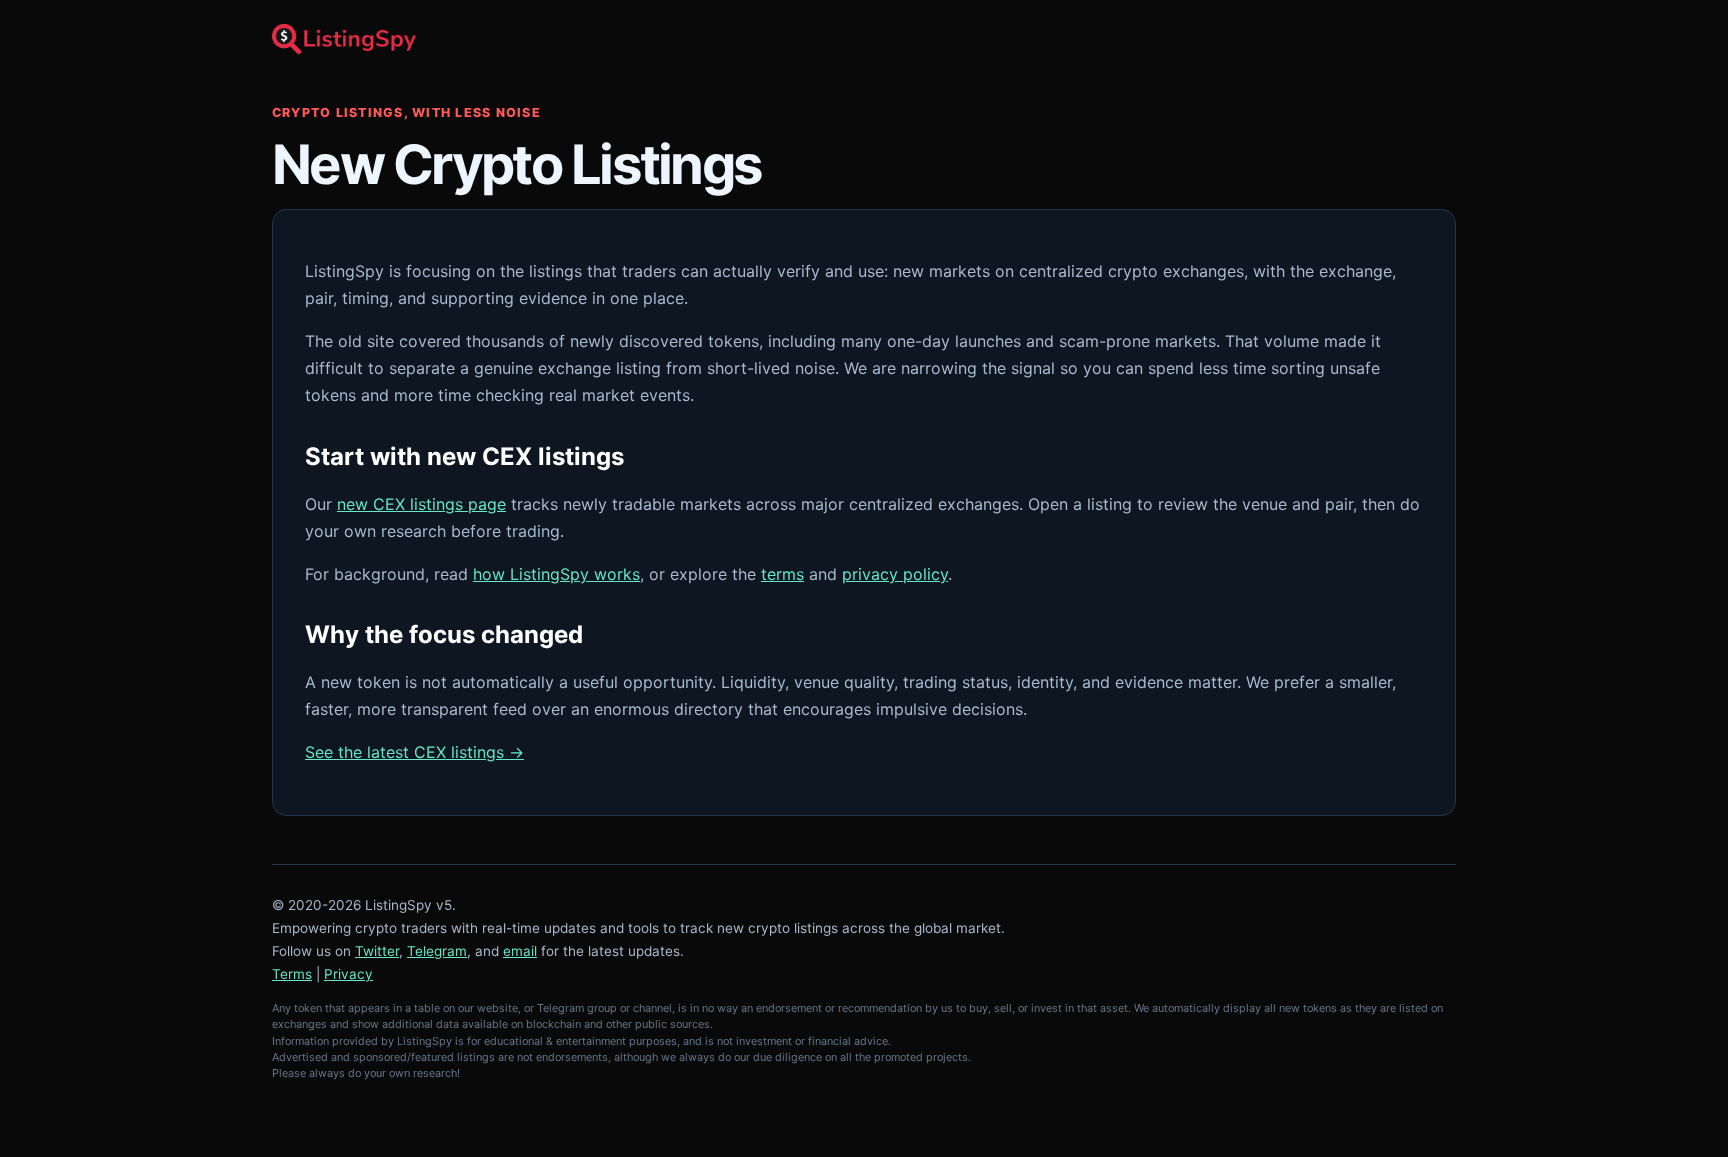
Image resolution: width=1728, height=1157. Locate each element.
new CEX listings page (421, 504)
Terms (292, 974)
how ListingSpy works (556, 574)
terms (782, 574)
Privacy (348, 974)
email (520, 951)
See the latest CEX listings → (414, 752)
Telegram (437, 951)
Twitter (377, 951)
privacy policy (895, 574)
